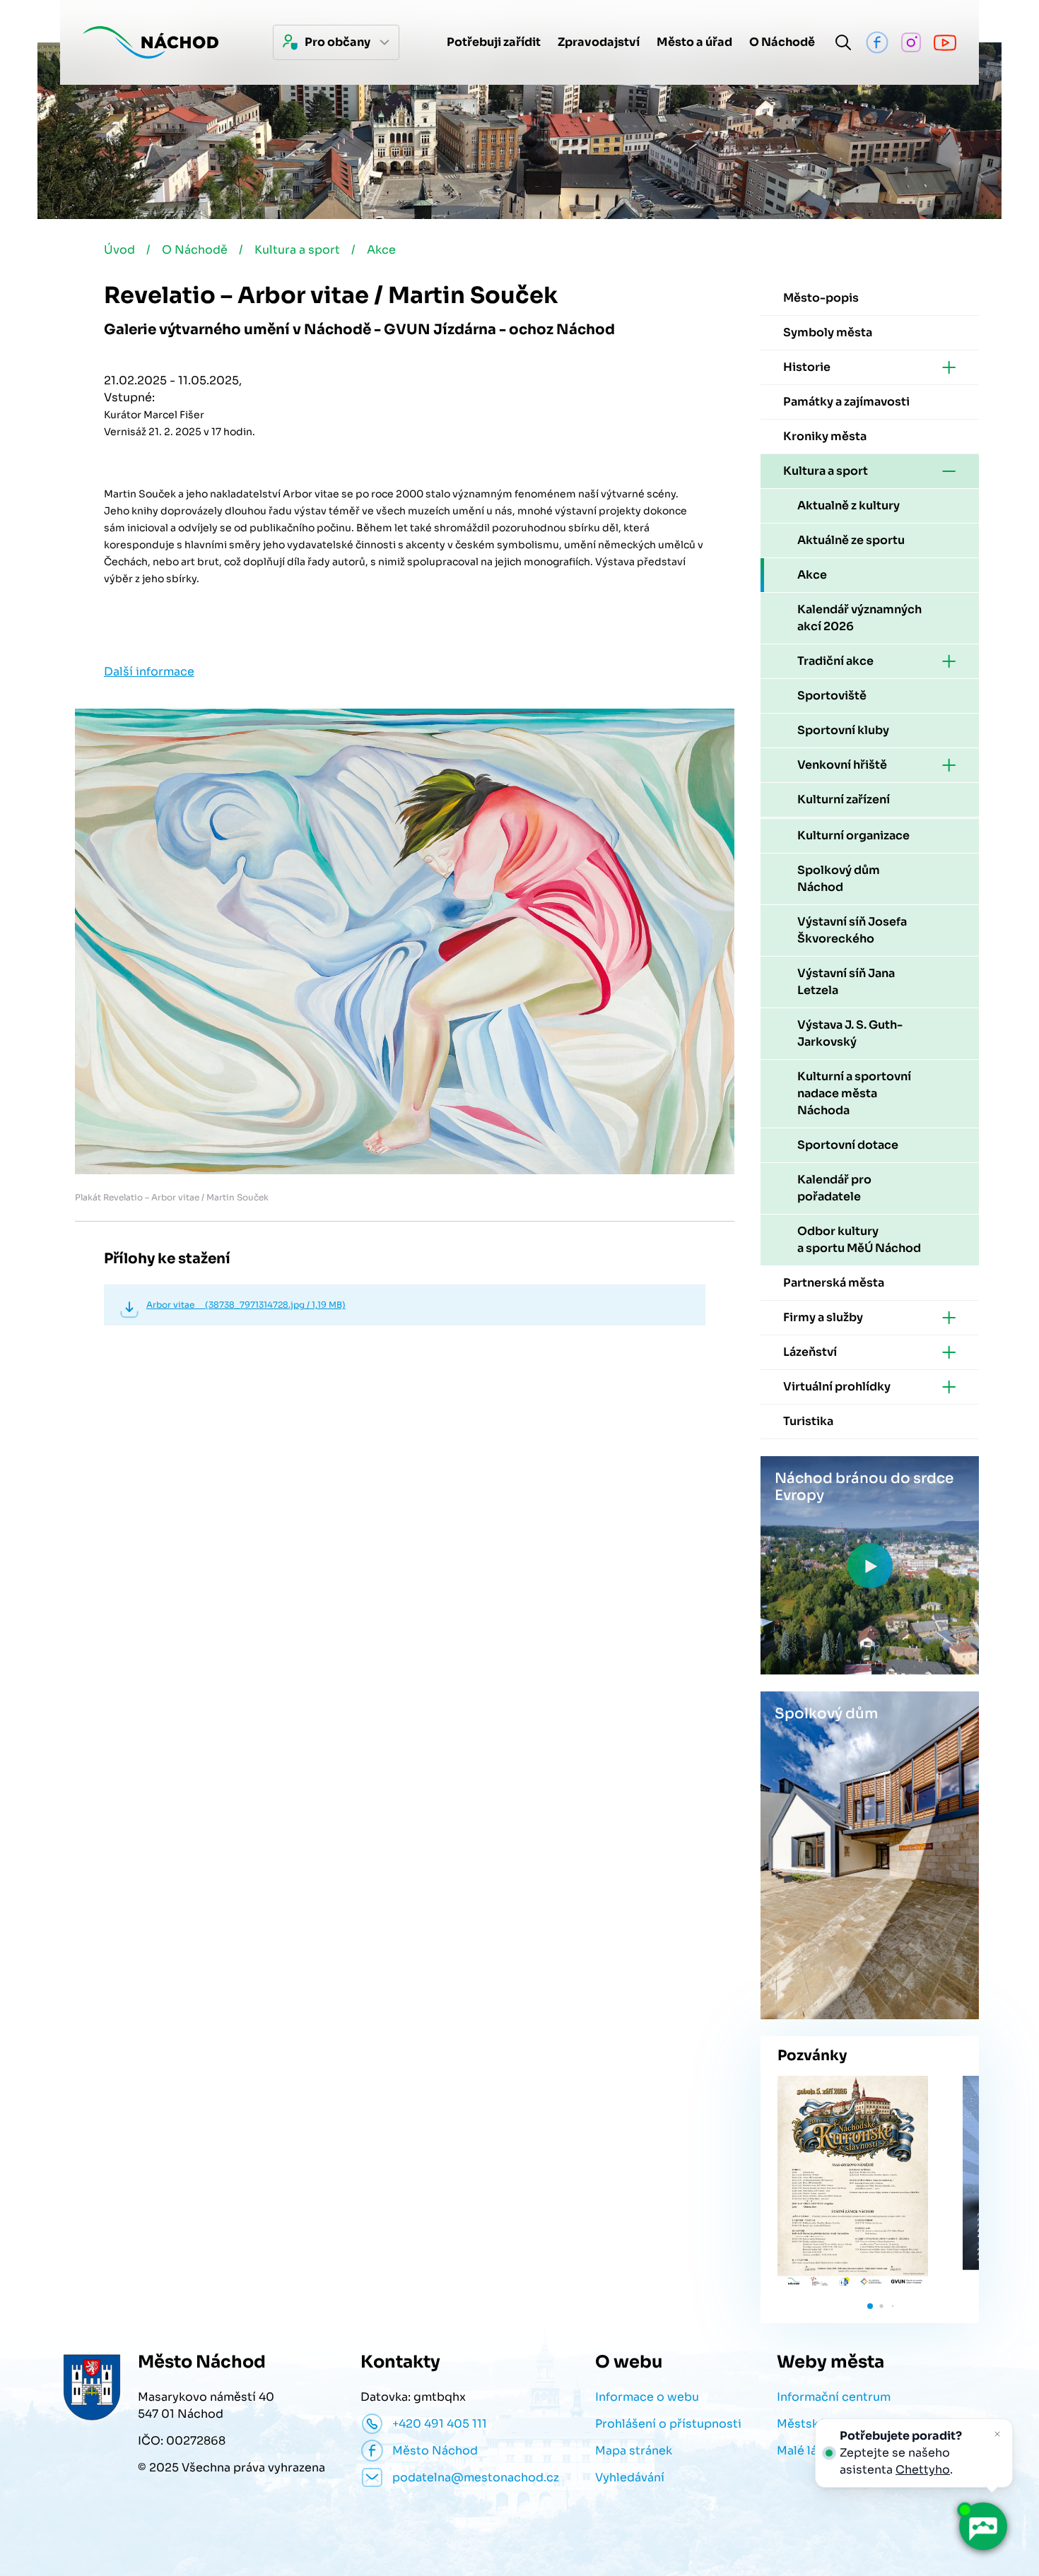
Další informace (149, 672)
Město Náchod (435, 2451)
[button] (870, 2306)
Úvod (119, 250)
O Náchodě (195, 250)
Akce (381, 250)
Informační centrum (834, 2397)
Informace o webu (647, 2397)
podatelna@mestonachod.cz (476, 2477)
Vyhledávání (630, 2477)
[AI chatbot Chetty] (983, 2527)
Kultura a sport (297, 250)
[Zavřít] (997, 2434)
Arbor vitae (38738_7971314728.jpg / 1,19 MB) (246, 1305)
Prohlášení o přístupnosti (668, 2424)
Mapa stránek (634, 2451)
